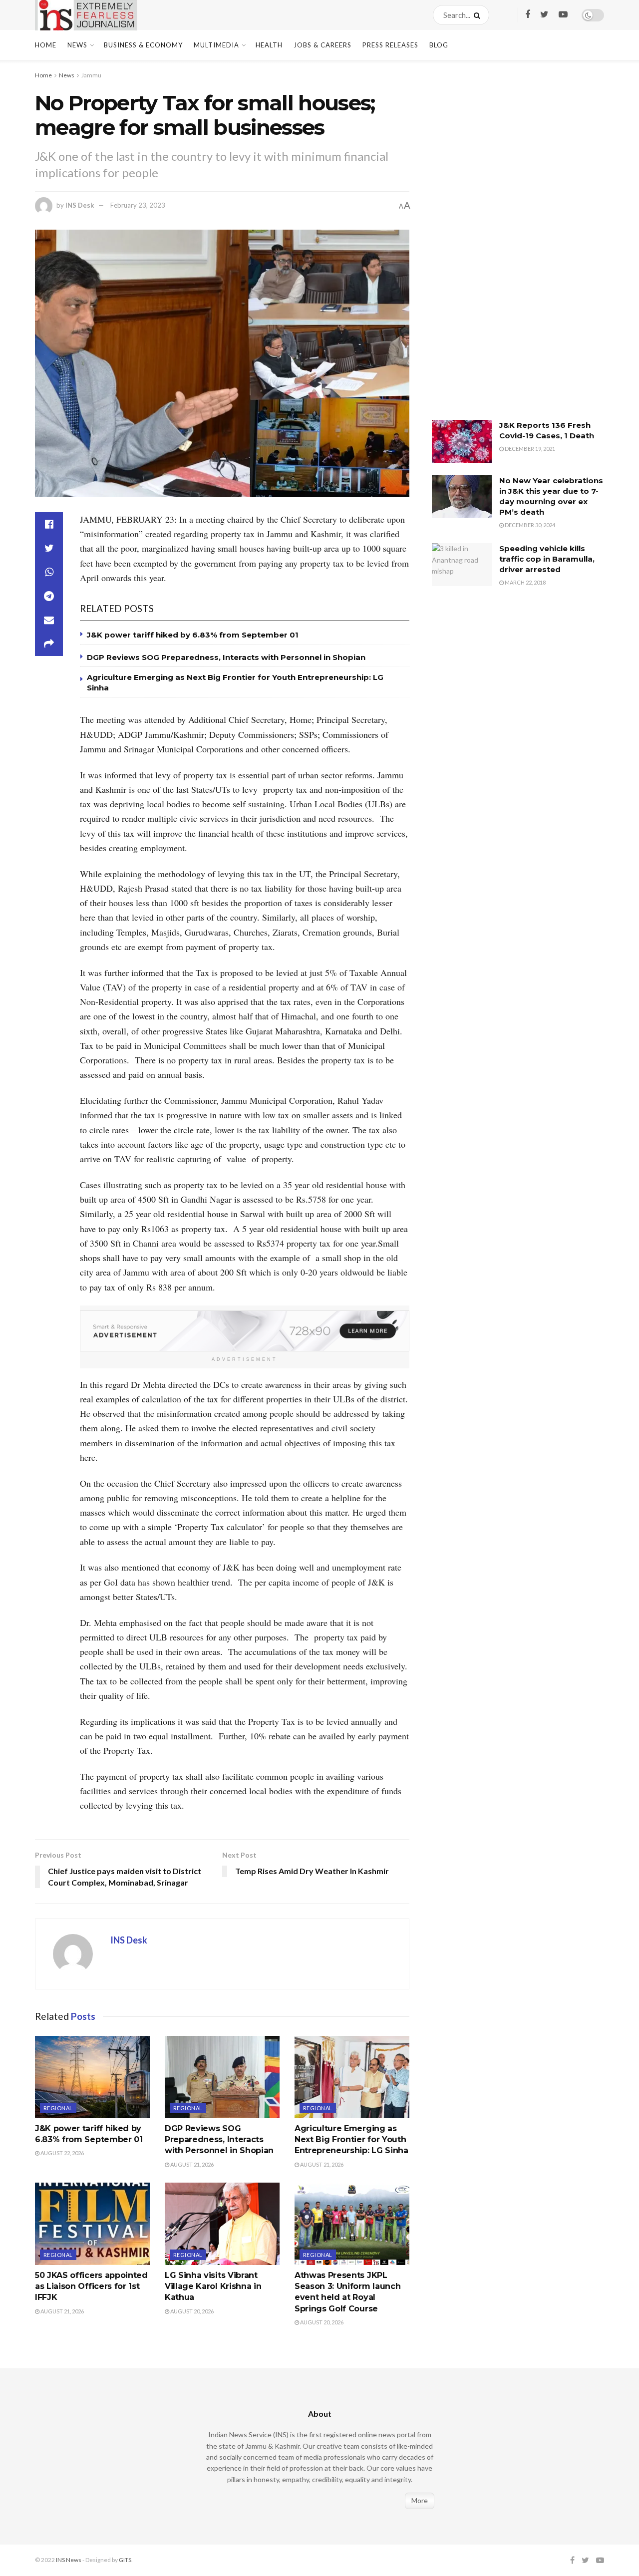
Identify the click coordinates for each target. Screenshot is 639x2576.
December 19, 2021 (529, 449)
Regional (58, 2108)
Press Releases (390, 45)
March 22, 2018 (525, 582)
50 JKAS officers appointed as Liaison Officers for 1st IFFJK (91, 2286)
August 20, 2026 (191, 2311)
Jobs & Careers (322, 45)
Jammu (91, 75)
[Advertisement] (507, 247)
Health (269, 45)
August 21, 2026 (191, 2164)
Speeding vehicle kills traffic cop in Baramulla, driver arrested (547, 559)
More (420, 2500)
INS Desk (80, 205)
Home (46, 45)
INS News (69, 2560)
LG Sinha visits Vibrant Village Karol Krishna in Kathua (213, 2286)
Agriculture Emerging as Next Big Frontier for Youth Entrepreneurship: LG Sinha (351, 2140)
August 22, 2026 (62, 2153)
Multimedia (216, 45)
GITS (125, 2560)
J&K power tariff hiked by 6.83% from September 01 (193, 635)
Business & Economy (143, 45)
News (77, 45)
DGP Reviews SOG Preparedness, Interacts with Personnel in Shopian (226, 657)
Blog (439, 45)
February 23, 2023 (138, 205)
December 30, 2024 (529, 525)
